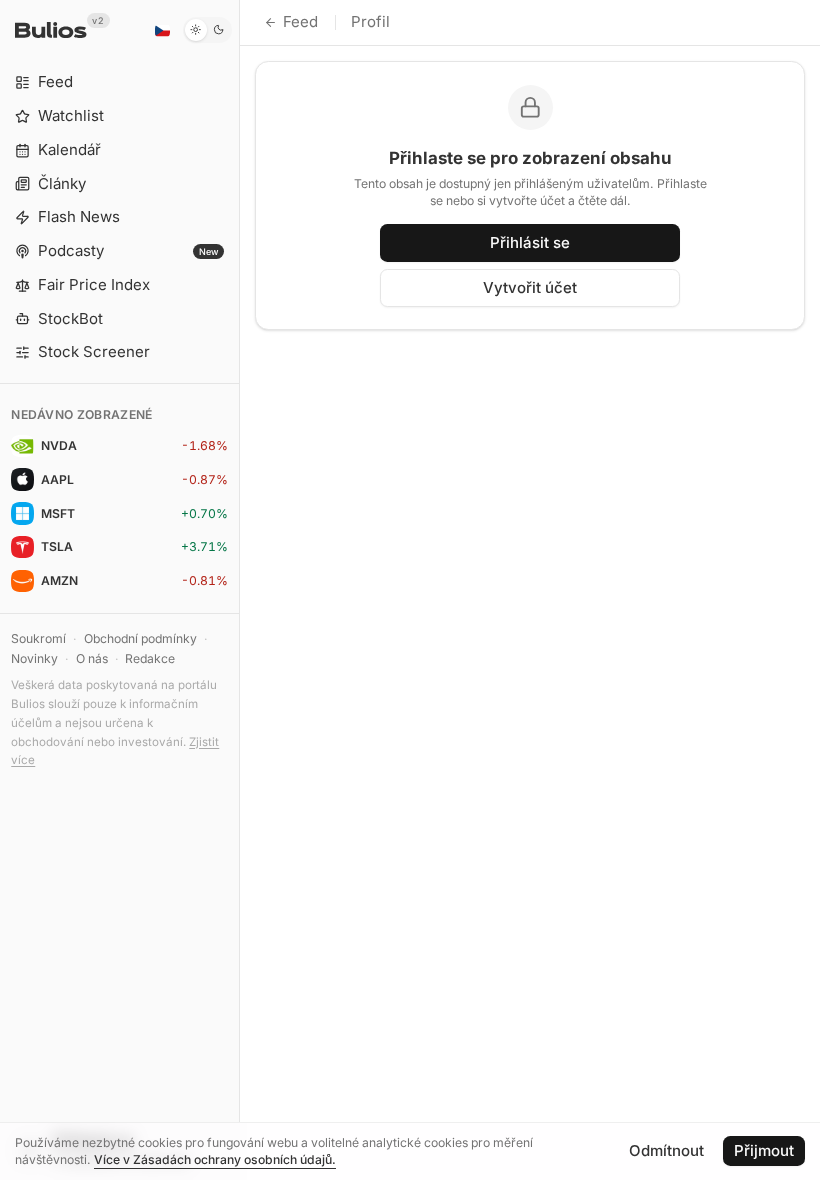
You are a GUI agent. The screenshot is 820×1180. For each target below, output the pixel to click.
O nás (92, 658)
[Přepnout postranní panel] (239, 590)
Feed (300, 21)
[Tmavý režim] (207, 30)
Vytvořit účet (530, 287)
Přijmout (764, 1150)
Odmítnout (666, 1150)
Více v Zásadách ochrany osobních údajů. (215, 1159)
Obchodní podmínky (140, 638)
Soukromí (38, 638)
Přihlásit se (530, 242)
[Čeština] (162, 30)
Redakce (150, 658)
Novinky (34, 658)
